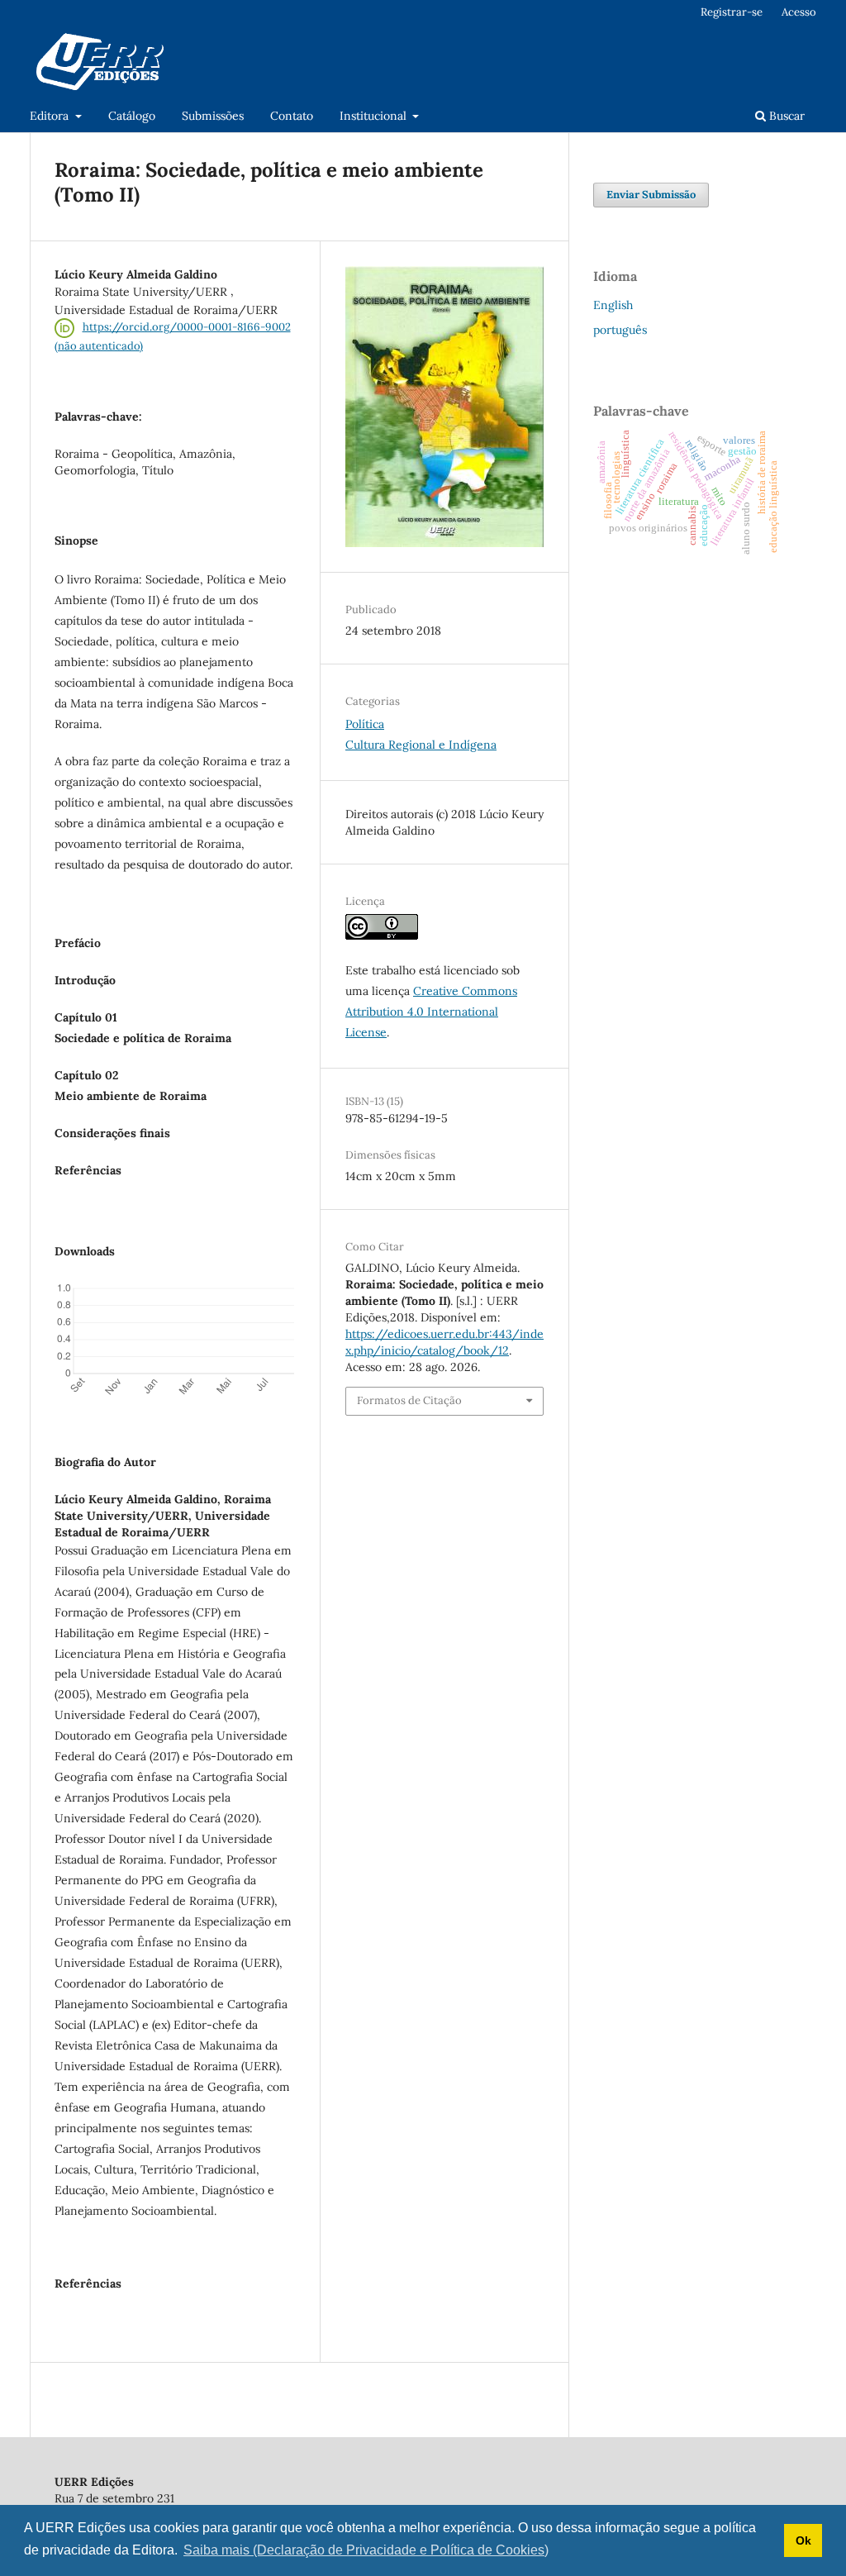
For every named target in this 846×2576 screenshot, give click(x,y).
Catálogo (132, 116)
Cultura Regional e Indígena (421, 745)
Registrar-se (732, 12)
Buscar (785, 116)
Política (365, 724)
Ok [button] (803, 2540)
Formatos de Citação (409, 1400)
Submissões (213, 116)
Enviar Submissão (651, 195)
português (620, 330)
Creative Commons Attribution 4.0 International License (431, 1012)
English (613, 305)
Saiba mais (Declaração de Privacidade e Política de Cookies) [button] (366, 2550)
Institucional (375, 116)
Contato (292, 116)
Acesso (799, 12)
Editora (51, 116)
